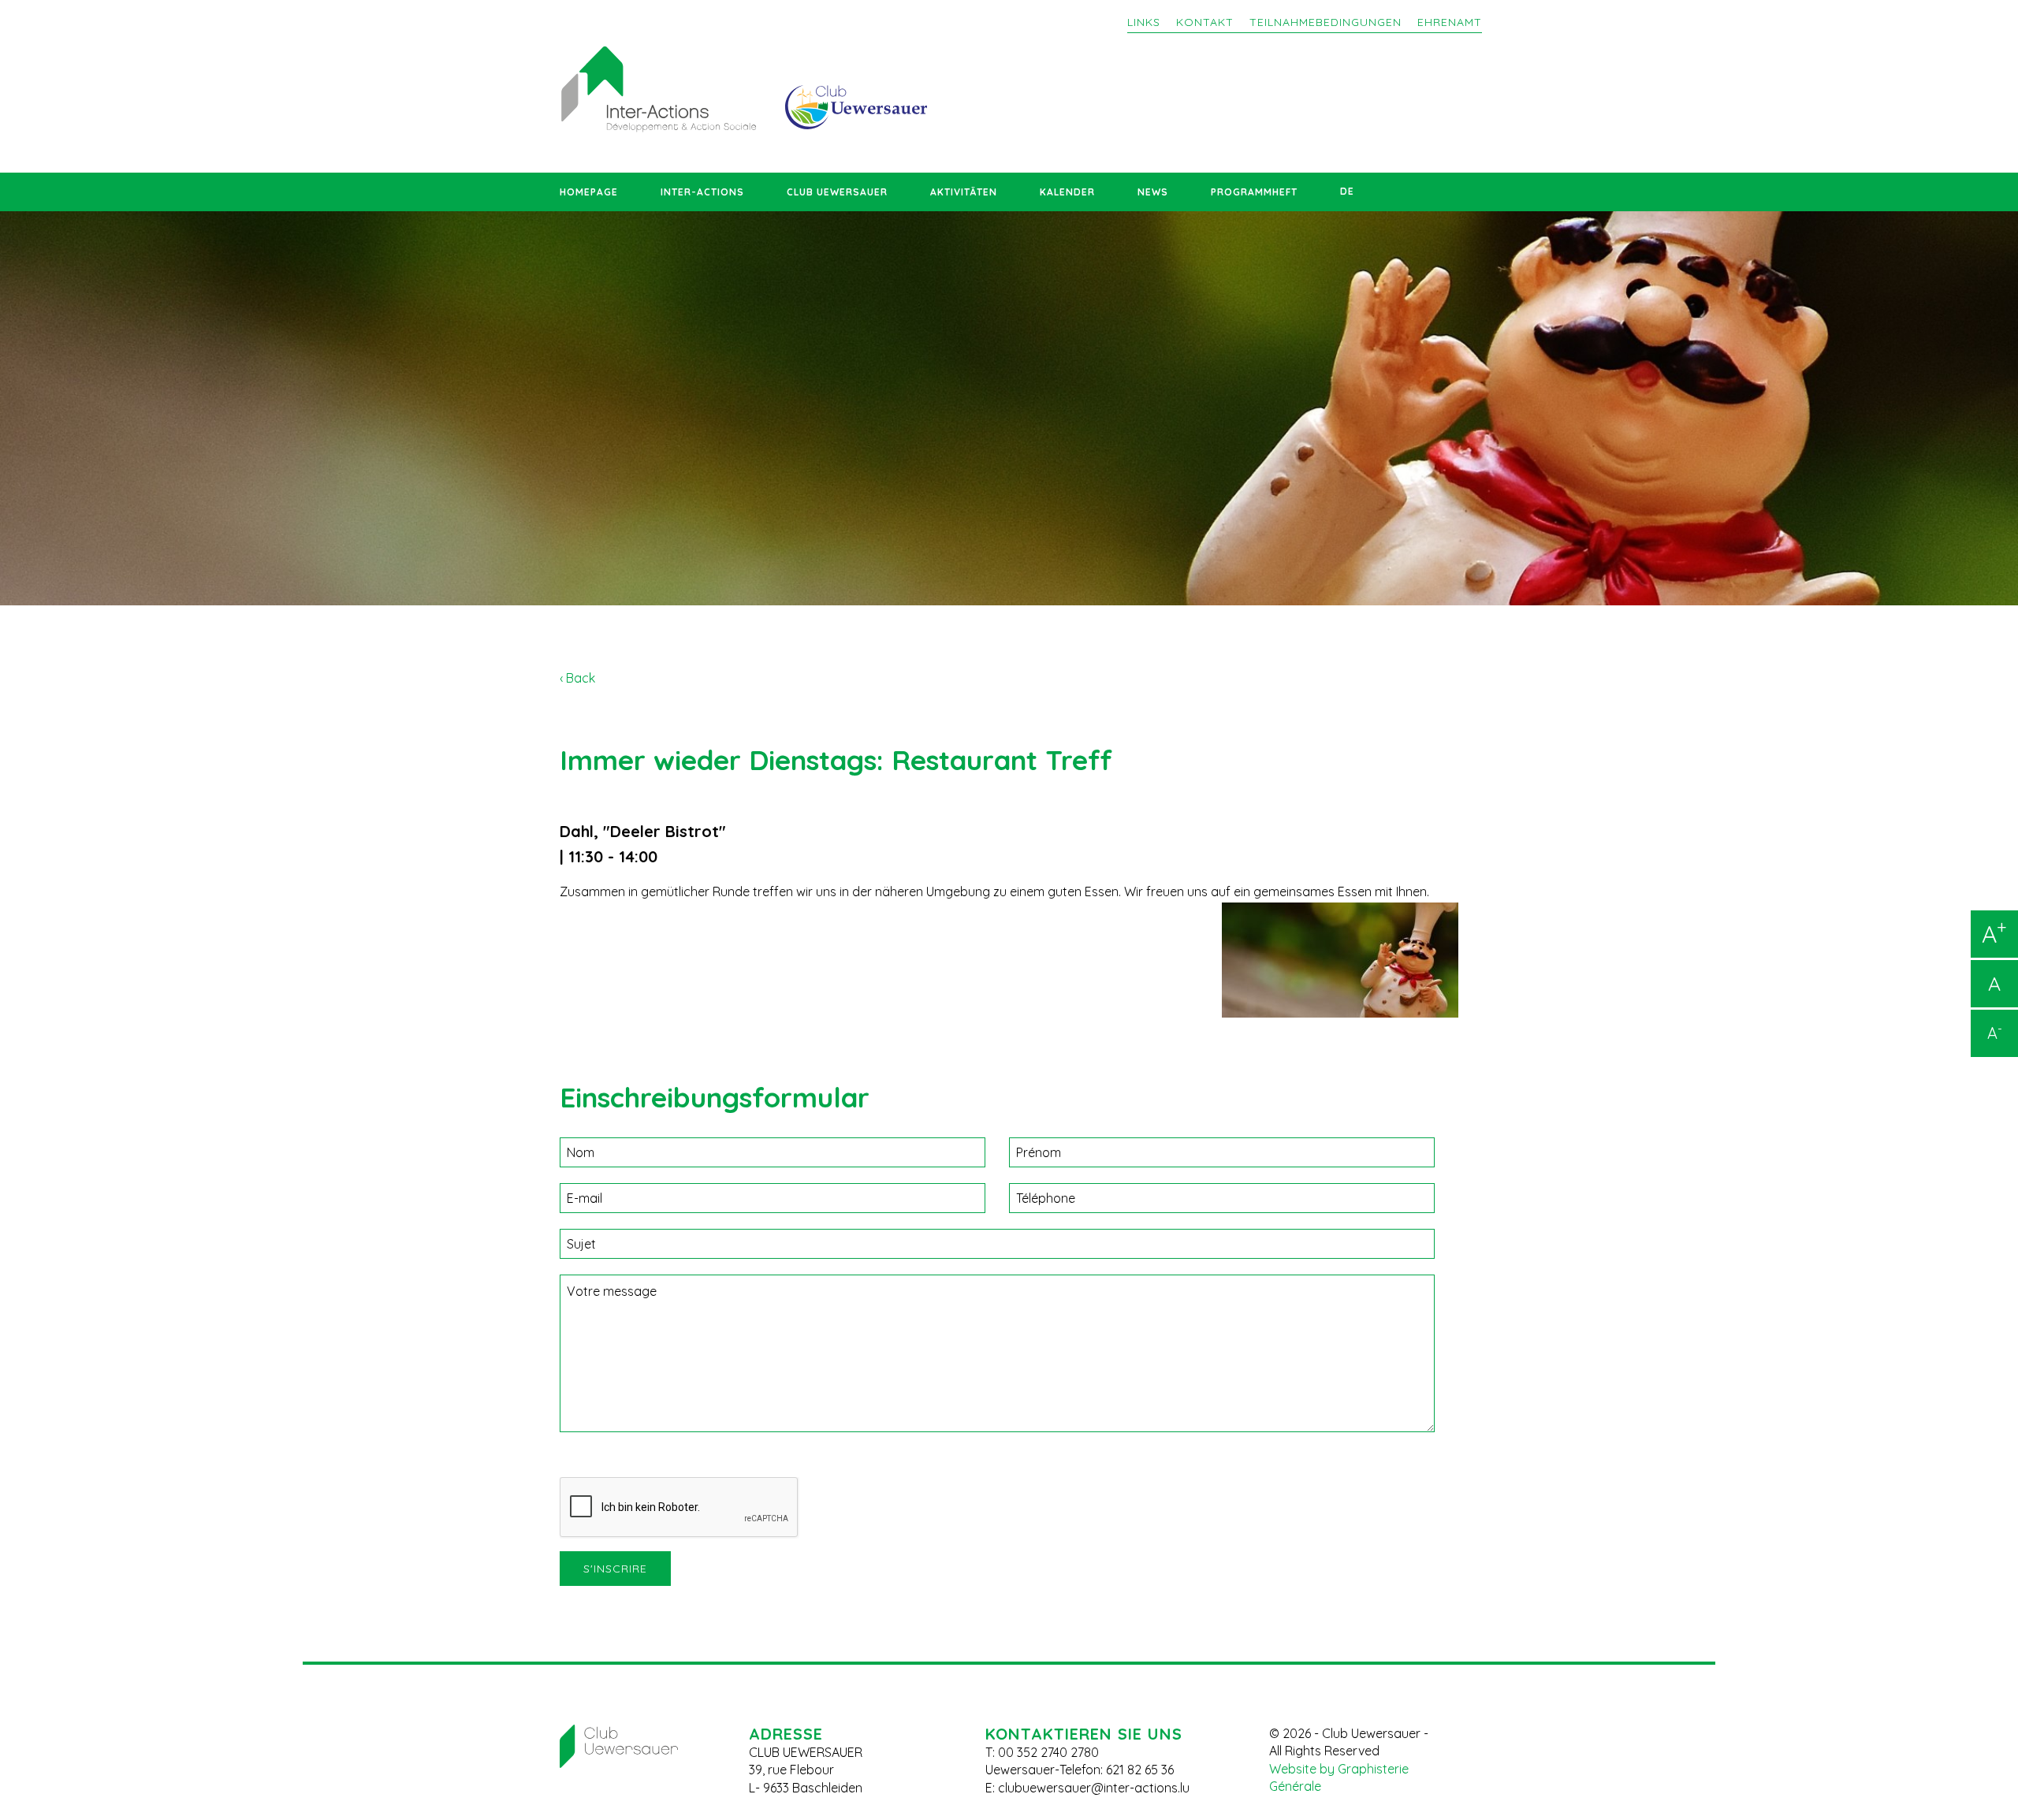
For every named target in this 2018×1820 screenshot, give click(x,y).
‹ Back (577, 678)
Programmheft (1254, 192)
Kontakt (1205, 22)
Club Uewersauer (837, 192)
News (1153, 192)
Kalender (1067, 192)
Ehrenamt (1450, 22)
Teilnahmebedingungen (1325, 22)
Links (1144, 22)
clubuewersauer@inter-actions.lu (1094, 1788)
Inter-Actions (702, 192)
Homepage (589, 192)
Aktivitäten (964, 192)
